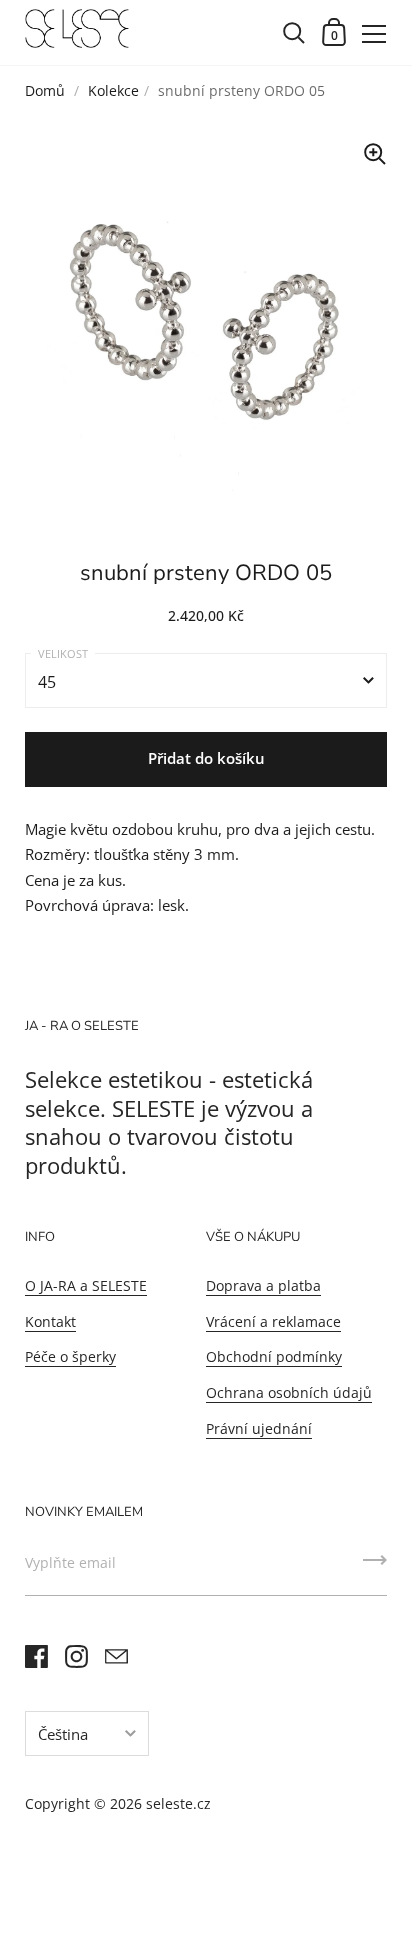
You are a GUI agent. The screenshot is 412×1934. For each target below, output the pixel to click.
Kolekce (113, 90)
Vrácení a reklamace (273, 1321)
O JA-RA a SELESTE (86, 1285)
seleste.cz (178, 1803)
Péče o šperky (70, 1356)
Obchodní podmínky (274, 1356)
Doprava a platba (263, 1285)
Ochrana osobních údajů (289, 1392)
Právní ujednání (259, 1428)
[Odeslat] (375, 1567)
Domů (47, 90)
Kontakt (50, 1321)
